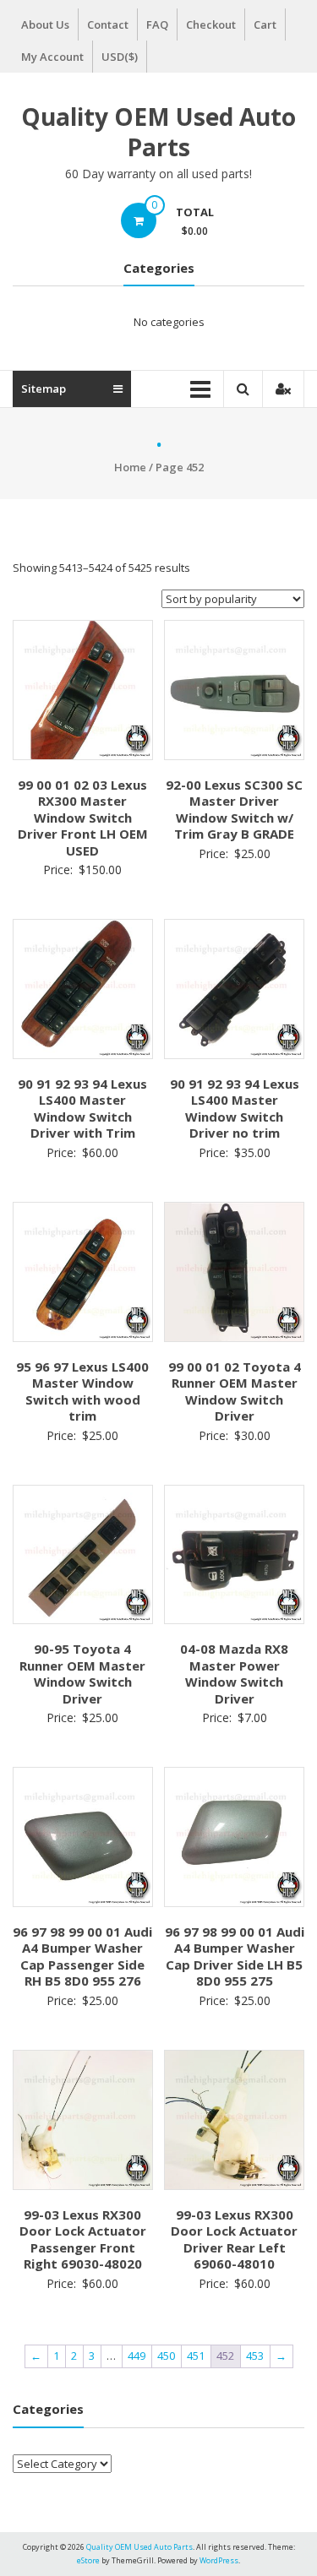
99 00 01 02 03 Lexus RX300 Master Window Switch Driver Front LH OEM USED (83, 818)
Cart (265, 24)
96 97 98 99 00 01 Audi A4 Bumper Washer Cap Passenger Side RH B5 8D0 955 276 (82, 1956)
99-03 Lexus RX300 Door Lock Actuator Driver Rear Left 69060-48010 (234, 2239)
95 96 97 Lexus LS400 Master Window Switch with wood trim (82, 1391)
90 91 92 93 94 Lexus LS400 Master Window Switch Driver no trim (235, 1109)
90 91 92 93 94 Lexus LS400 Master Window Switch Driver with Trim (82, 1109)
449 (137, 2356)
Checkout (211, 24)
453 (255, 2356)
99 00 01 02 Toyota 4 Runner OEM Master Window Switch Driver (235, 1391)
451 (196, 2356)
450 (166, 2356)
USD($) (120, 57)
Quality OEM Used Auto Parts (158, 132)
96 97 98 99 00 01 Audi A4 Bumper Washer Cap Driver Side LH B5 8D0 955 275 (235, 1956)
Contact (108, 24)
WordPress (219, 2560)
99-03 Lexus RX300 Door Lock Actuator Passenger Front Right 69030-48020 (83, 2239)
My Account (52, 57)
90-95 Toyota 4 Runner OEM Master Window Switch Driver (82, 1674)
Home (130, 467)
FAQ (157, 24)
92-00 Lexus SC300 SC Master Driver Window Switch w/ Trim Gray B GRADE (234, 810)
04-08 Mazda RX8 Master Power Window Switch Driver (234, 1674)
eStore (88, 2560)
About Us (45, 24)
